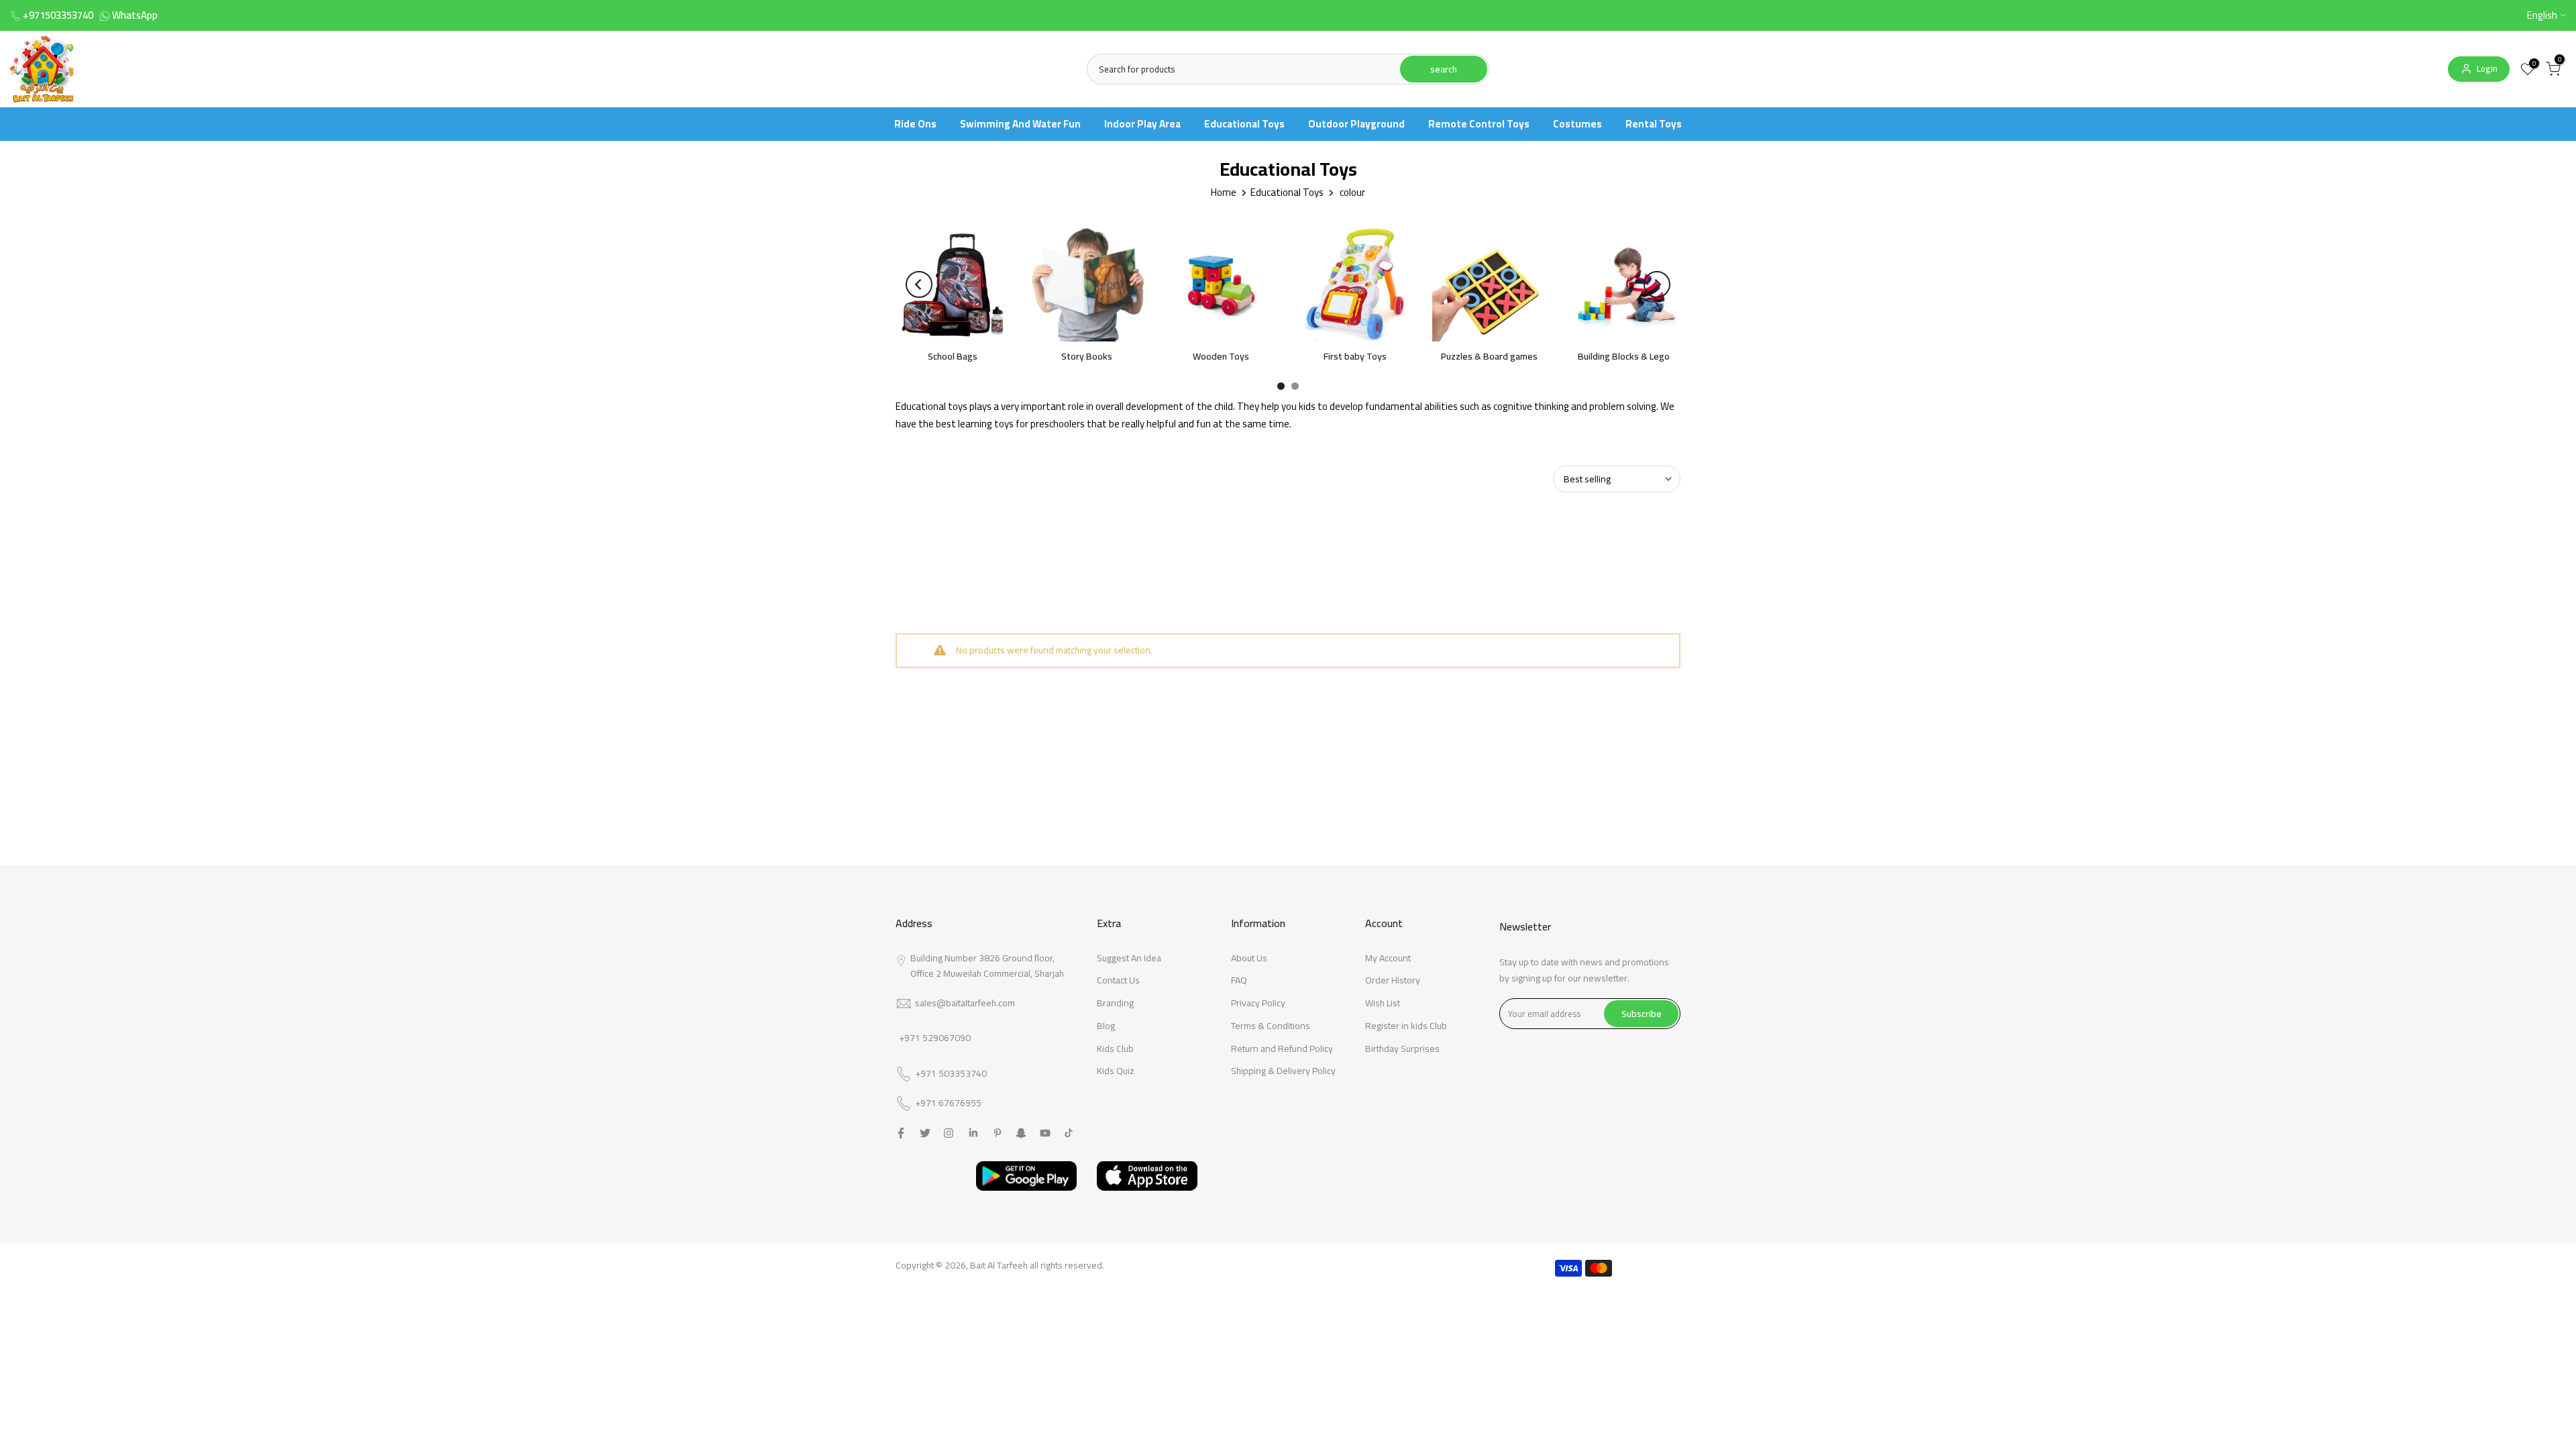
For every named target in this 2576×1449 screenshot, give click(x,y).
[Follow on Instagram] (949, 1133)
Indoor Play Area (1142, 124)
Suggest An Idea (1129, 958)
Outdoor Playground (1356, 124)
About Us (1249, 958)
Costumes (1577, 124)
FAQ (1239, 980)
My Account (1388, 958)
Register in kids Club (1406, 1026)
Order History (1393, 980)
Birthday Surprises (1402, 1049)
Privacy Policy (1258, 1003)
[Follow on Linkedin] (973, 1133)
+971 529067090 (935, 1038)
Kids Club (1115, 1049)
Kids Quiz (1116, 1071)
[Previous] (919, 284)
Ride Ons (915, 124)
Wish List (1383, 1003)
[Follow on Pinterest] (998, 1133)
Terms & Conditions (1271, 1026)
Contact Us (1118, 980)
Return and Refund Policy (1282, 1049)
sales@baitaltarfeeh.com (965, 1003)
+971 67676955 (948, 1104)
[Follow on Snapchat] (1021, 1133)
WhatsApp (135, 15)
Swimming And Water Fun (1020, 124)
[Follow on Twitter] (925, 1133)
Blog (1106, 1026)
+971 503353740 (951, 1074)
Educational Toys (1244, 124)
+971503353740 (58, 15)
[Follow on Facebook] (901, 1133)
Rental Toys (1654, 124)
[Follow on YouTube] (1045, 1133)
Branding (1115, 1003)
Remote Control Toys (1479, 124)
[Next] (1657, 284)
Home (1224, 192)
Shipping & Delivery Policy (1283, 1071)
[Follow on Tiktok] (1069, 1133)
